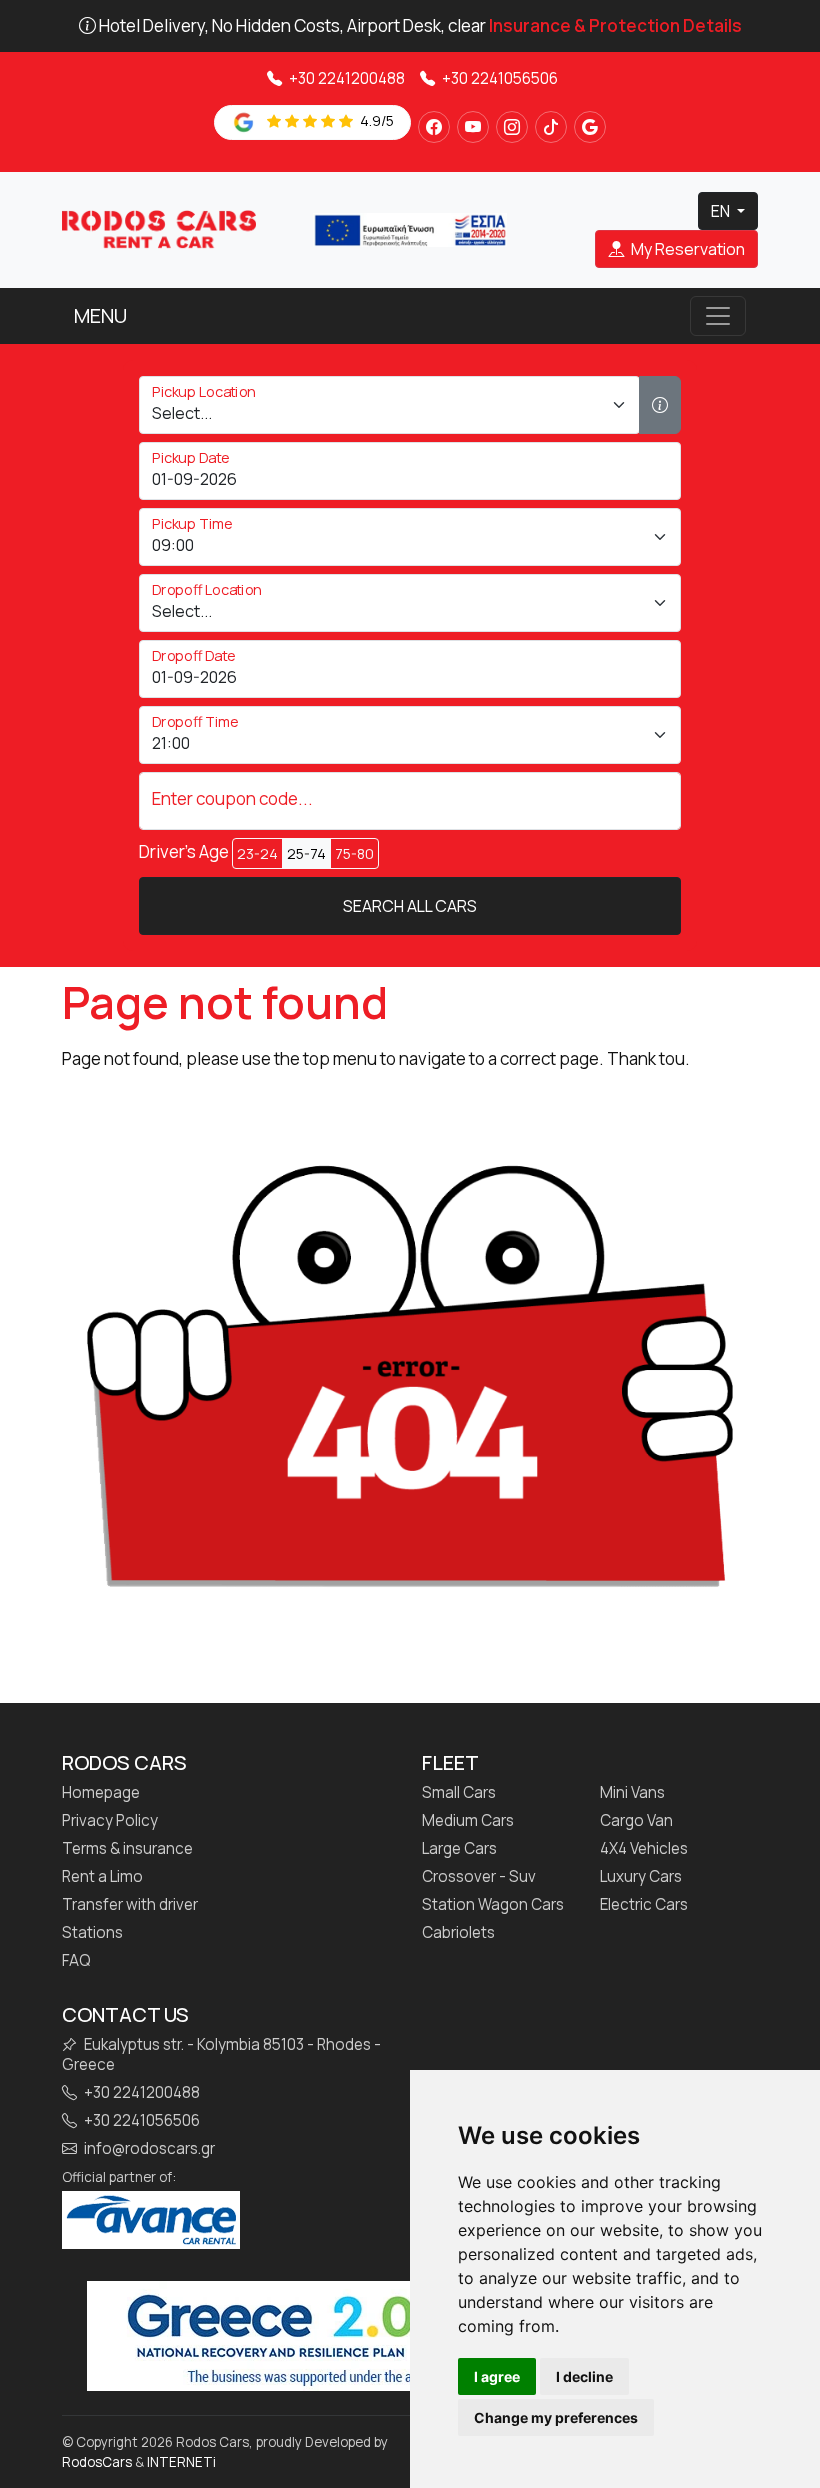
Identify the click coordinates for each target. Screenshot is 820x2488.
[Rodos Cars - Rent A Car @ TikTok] (551, 127)
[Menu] (718, 316)
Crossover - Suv (479, 1877)
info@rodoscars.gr (148, 2149)
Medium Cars (468, 1821)
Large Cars (459, 1849)
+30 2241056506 (498, 78)
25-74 (306, 853)
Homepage (101, 1793)
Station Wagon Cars (493, 1905)
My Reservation (686, 249)
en (722, 211)
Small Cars (459, 1793)
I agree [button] (497, 2376)
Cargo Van (636, 1821)
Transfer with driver (130, 1905)
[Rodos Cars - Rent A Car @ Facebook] (434, 127)
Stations (92, 1933)
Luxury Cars (641, 1877)
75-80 (354, 853)
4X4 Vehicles (644, 1849)
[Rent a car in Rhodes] (159, 228)
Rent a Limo (102, 1877)
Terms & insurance (127, 1849)
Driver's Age (184, 852)
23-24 (257, 853)
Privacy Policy (110, 1821)
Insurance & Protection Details (615, 25)
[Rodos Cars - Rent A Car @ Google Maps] (590, 127)
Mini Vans (632, 1793)
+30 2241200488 (345, 78)
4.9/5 (375, 120)
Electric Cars (644, 1905)
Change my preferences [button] (556, 2417)
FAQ (76, 1961)
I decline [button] (584, 2376)
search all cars (410, 906)
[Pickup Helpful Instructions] (660, 405)
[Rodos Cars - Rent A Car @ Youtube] (473, 127)
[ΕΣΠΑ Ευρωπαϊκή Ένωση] (410, 228)
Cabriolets (458, 1933)
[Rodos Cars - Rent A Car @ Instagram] (512, 127)
